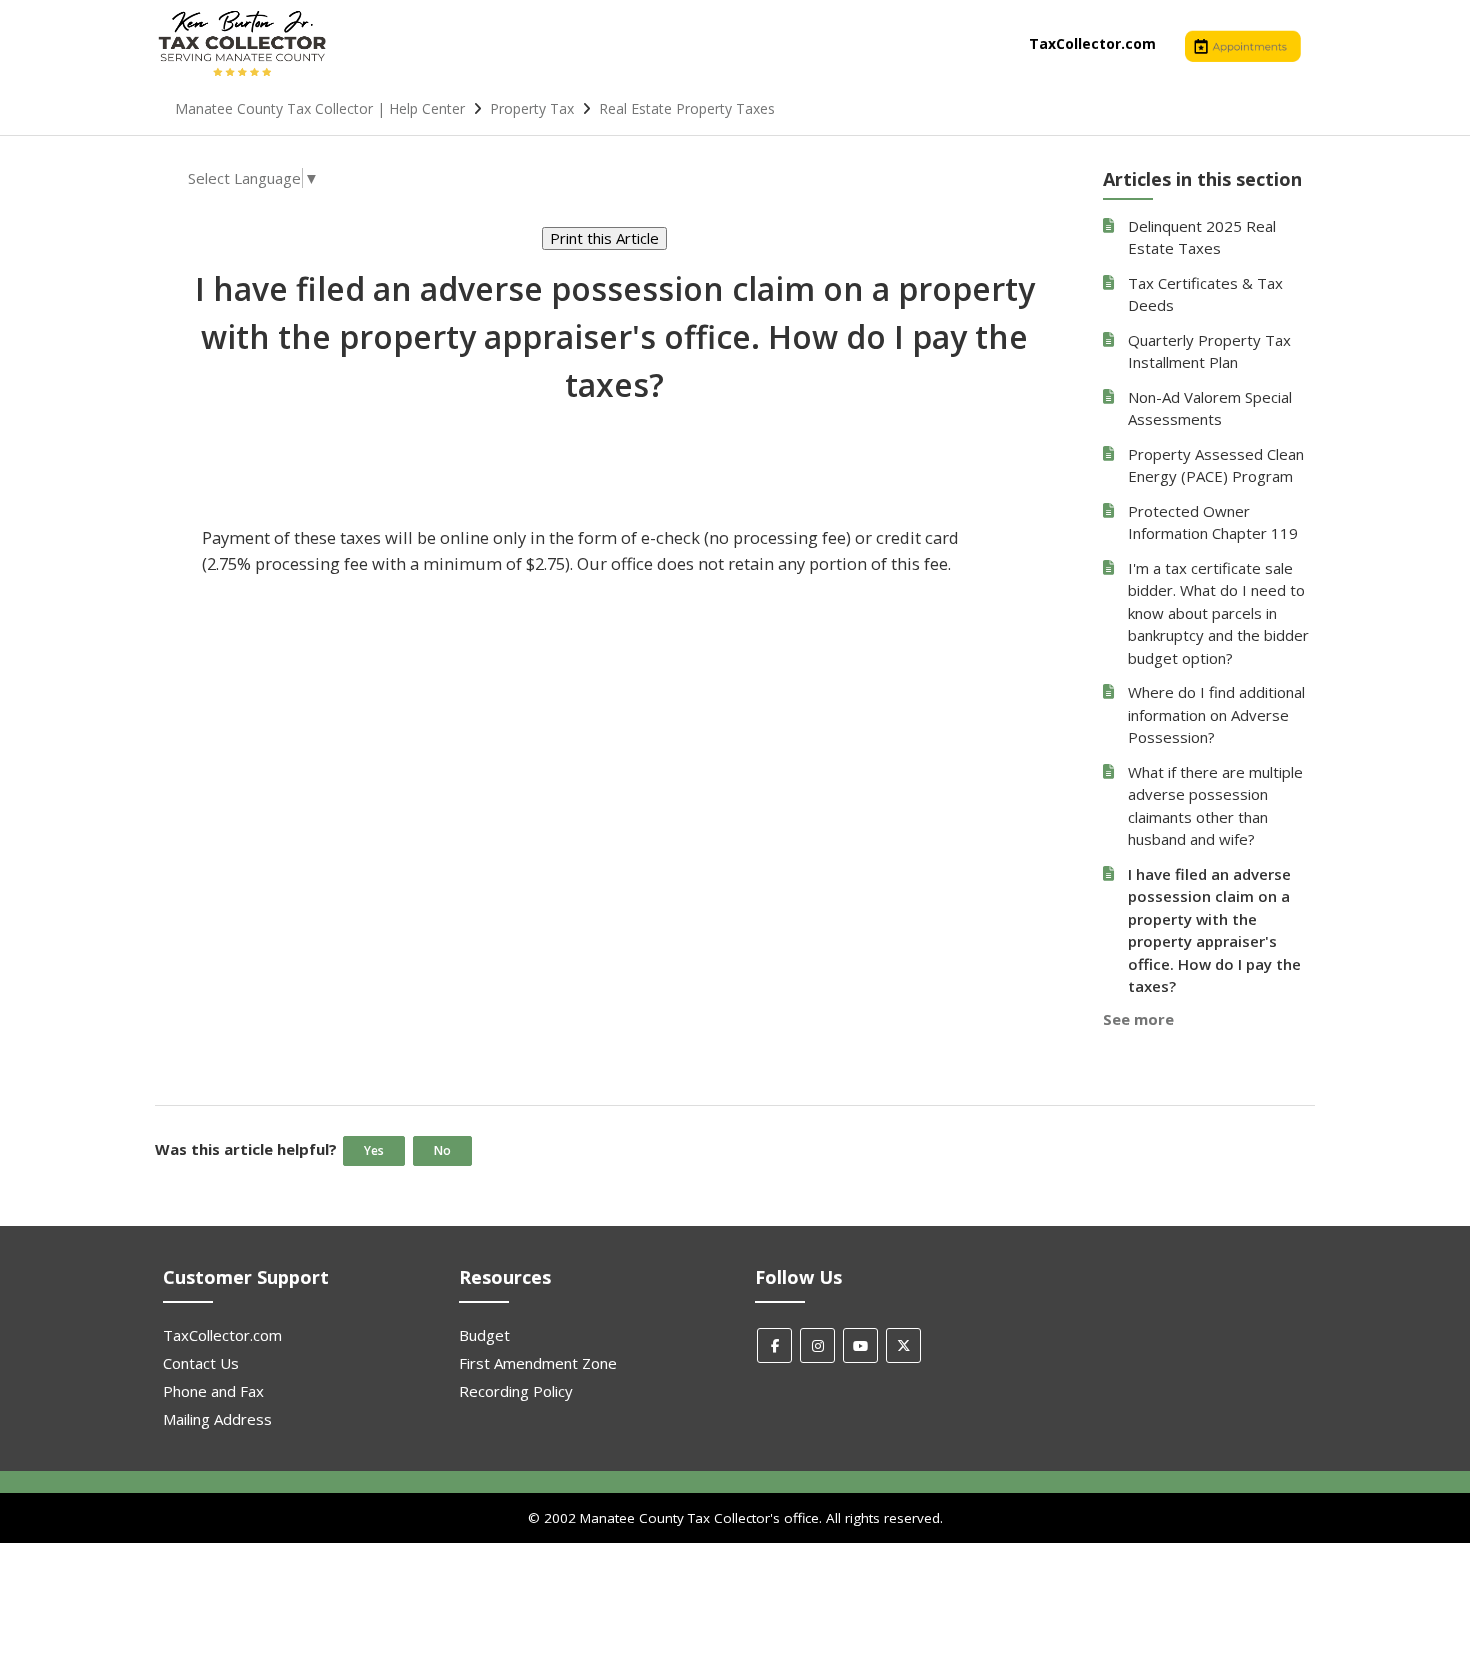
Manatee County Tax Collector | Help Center (320, 108)
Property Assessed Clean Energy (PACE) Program (1216, 465)
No (442, 1150)
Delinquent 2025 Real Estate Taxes (1202, 237)
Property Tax (532, 108)
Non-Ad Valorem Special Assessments (1210, 408)
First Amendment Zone (538, 1363)
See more (1138, 1019)
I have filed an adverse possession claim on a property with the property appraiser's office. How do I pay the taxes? (1214, 930)
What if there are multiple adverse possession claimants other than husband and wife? (1215, 806)
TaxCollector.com (1092, 43)
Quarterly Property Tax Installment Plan (1209, 351)
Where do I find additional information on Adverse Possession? (1216, 714)
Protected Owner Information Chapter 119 (1213, 522)
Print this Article (604, 238)
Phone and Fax (213, 1391)
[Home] (242, 75)
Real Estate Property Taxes (687, 108)
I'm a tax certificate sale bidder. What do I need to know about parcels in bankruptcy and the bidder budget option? (1218, 613)
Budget (484, 1335)
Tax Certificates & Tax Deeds (1205, 294)
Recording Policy (516, 1391)
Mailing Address (217, 1419)
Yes (374, 1150)
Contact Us (201, 1363)
